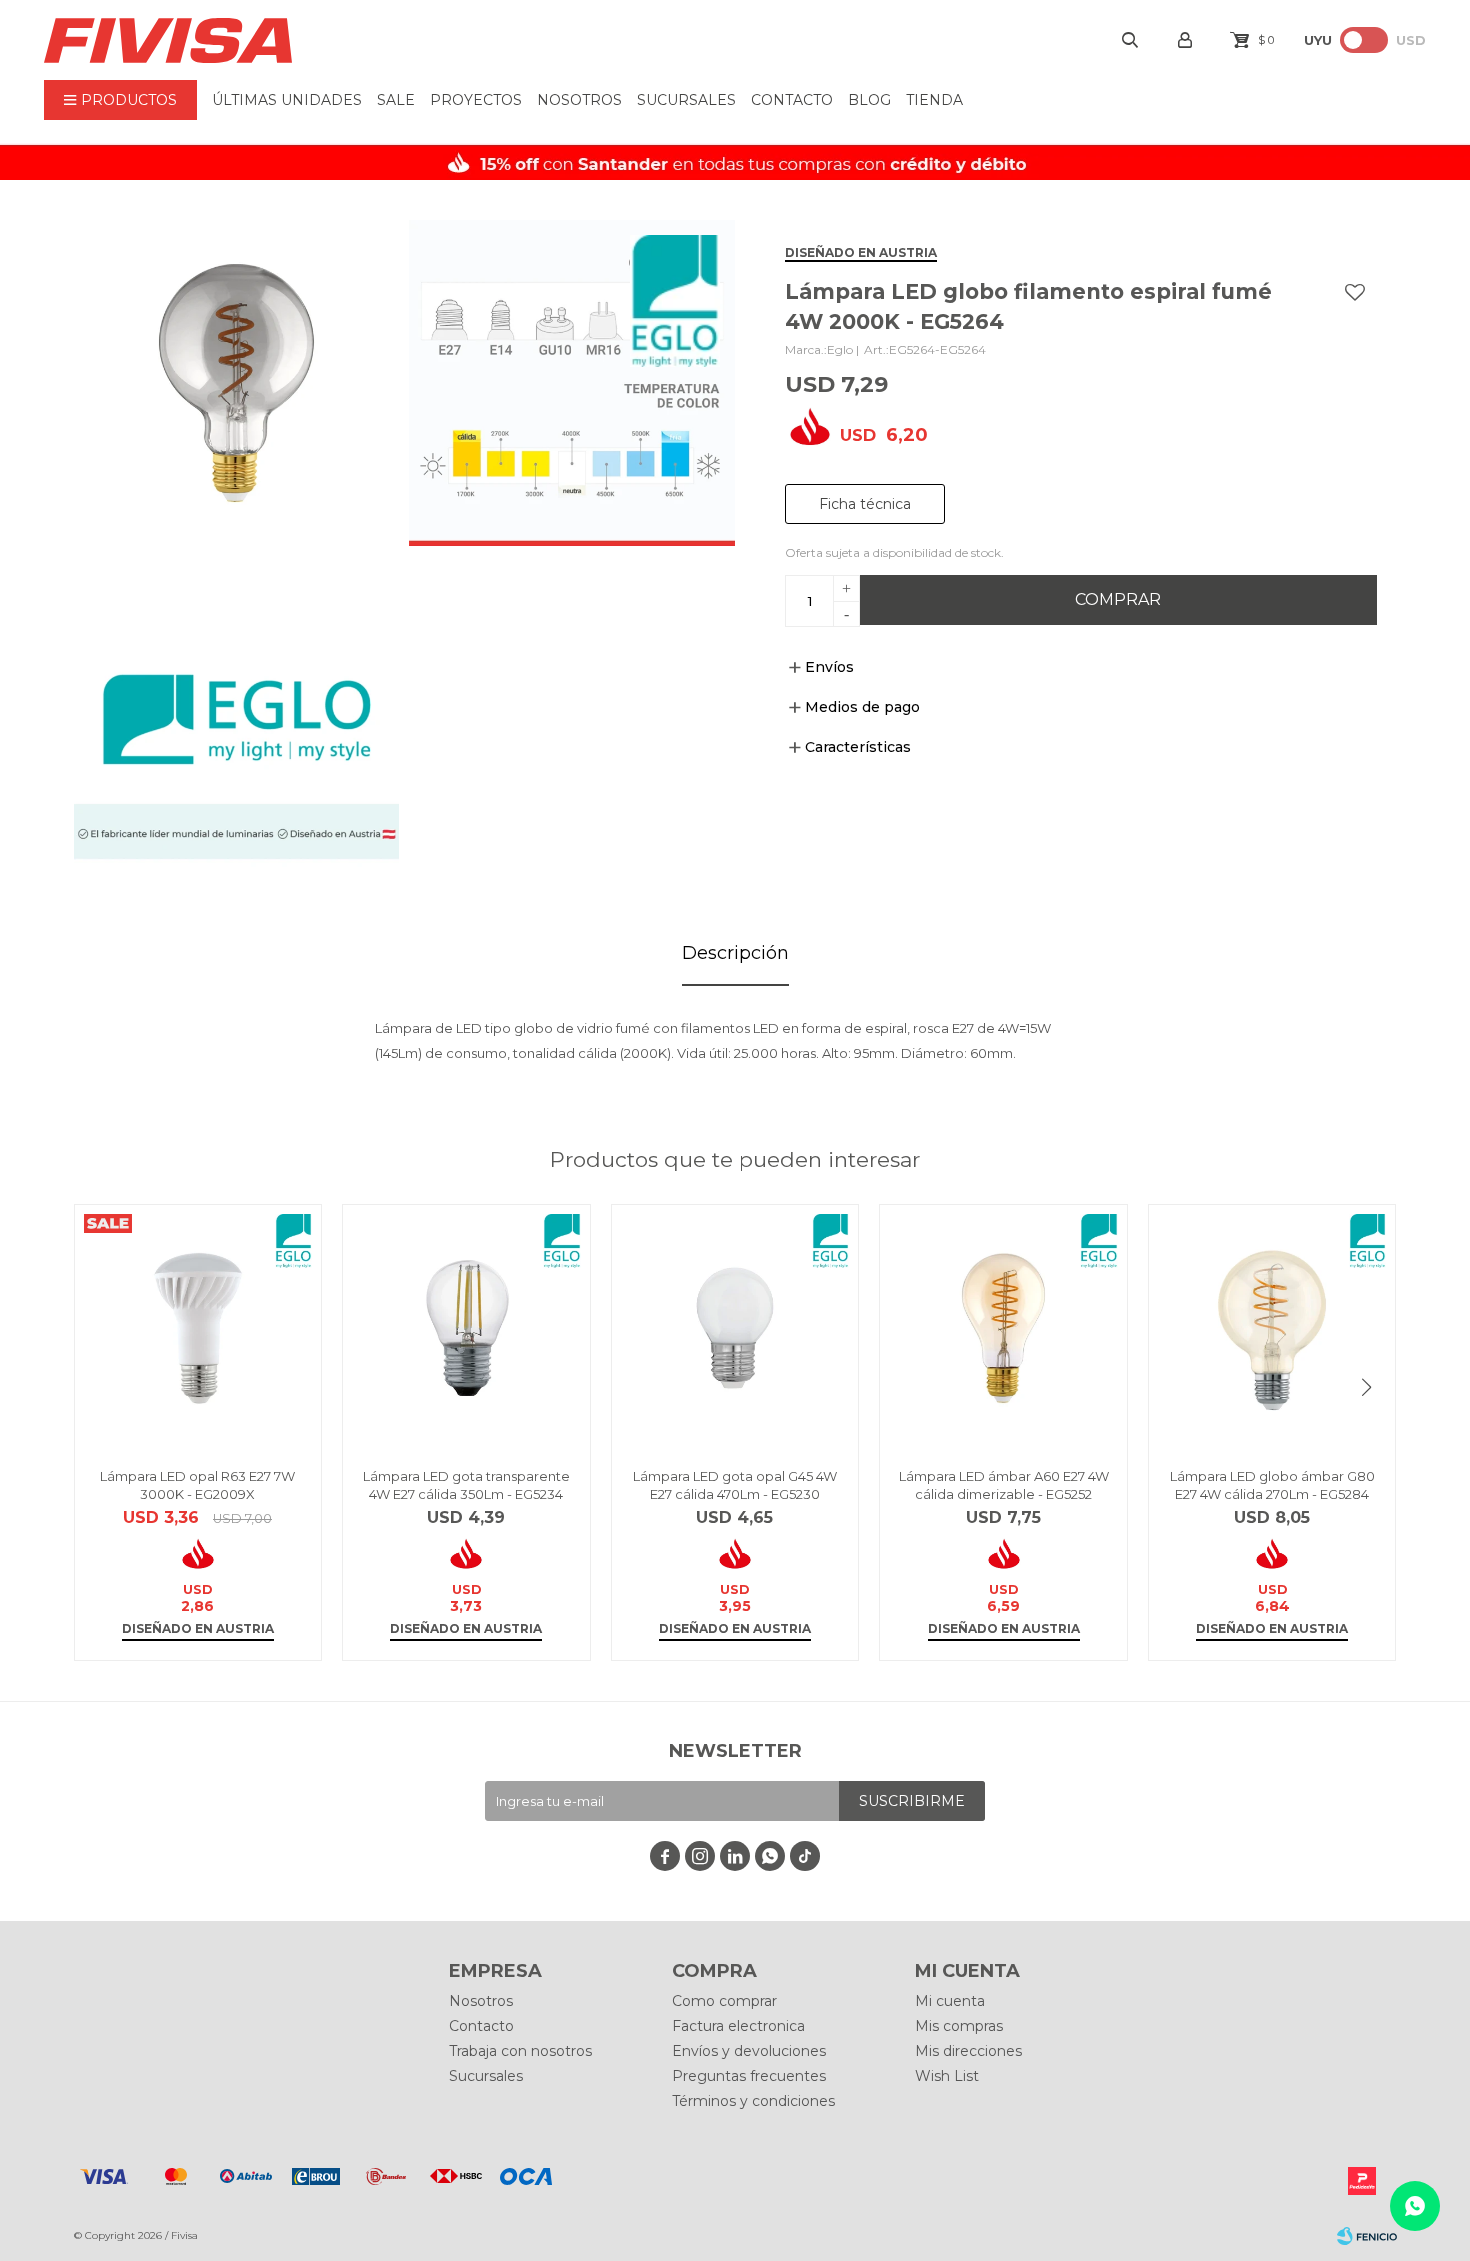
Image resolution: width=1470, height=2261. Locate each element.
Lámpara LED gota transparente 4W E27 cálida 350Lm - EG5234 (466, 1485)
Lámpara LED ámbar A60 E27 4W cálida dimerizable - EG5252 (1004, 1485)
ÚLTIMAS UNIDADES (287, 100)
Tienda (934, 100)
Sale (396, 100)
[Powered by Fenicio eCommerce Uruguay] (1367, 2236)
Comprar (1118, 599)
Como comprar (724, 2001)
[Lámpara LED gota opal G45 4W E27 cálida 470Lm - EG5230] (735, 1328)
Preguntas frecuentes (749, 2076)
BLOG (869, 100)
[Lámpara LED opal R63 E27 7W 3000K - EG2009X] (198, 1328)
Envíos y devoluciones (749, 2051)
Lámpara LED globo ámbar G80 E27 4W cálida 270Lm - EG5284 (1272, 1485)
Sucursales (686, 100)
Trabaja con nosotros (520, 2051)
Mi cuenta (950, 2001)
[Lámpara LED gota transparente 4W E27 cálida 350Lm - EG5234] (466, 1328)
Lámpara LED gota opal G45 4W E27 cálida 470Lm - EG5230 (735, 1485)
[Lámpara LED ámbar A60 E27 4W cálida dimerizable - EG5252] (1003, 1328)
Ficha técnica (865, 504)
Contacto (792, 100)
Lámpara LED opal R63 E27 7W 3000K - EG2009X (197, 1485)
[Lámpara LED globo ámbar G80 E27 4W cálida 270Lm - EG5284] (1272, 1328)
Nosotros (579, 100)
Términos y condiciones (753, 2101)
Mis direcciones (968, 2051)
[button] (1367, 1387)
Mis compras (959, 2026)
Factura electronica (738, 2026)
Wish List (947, 2076)
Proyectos (476, 100)
